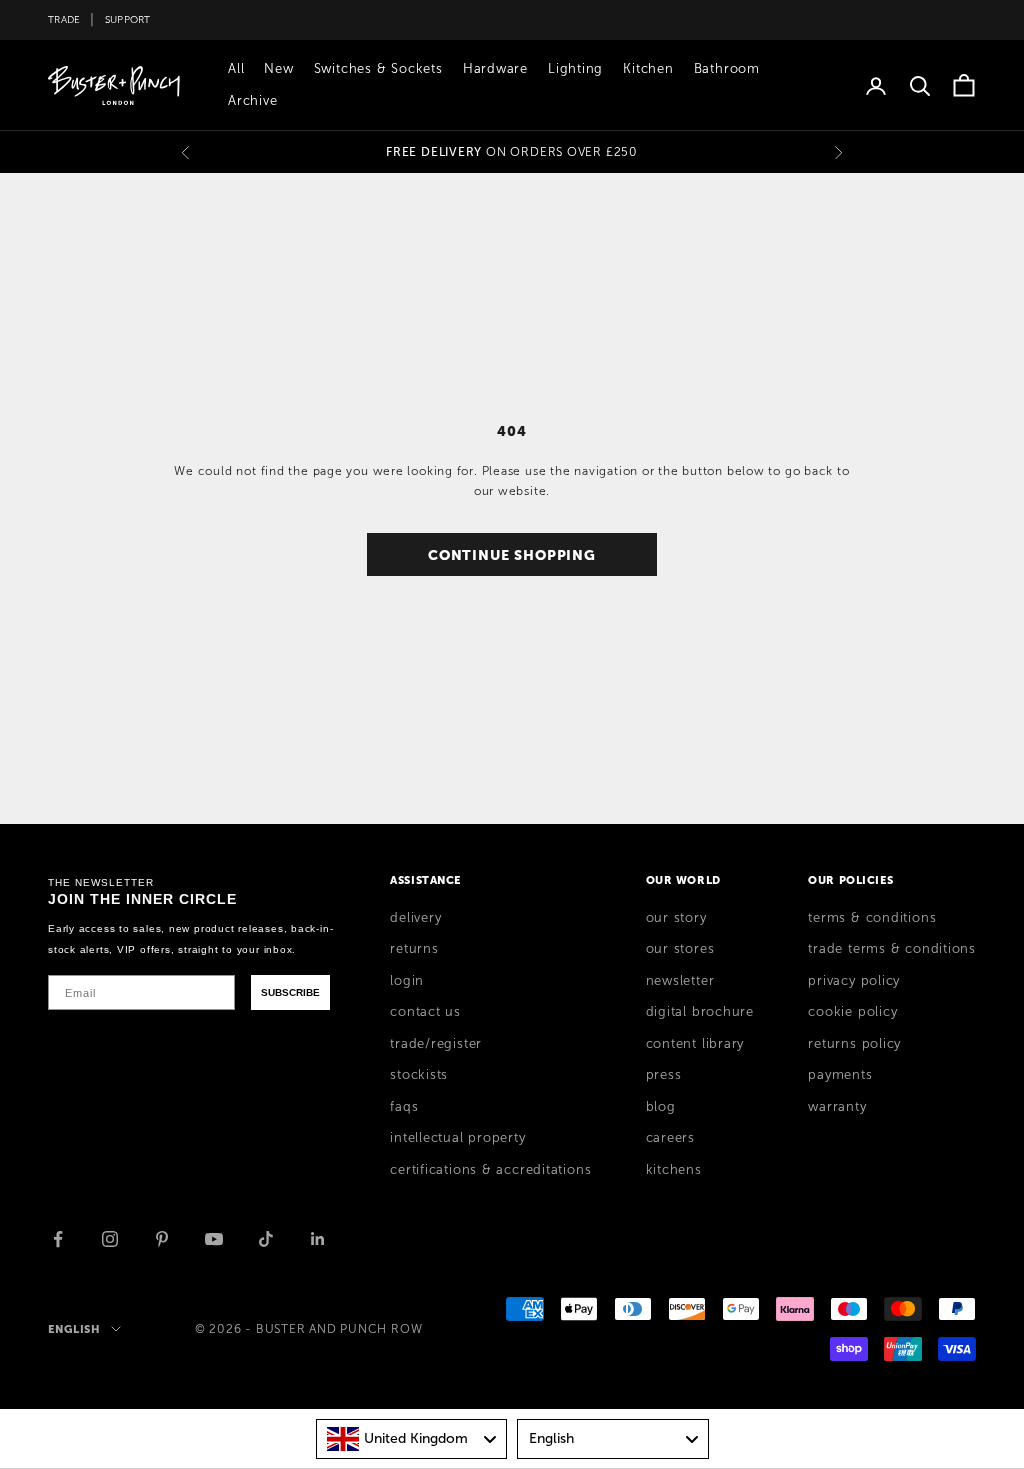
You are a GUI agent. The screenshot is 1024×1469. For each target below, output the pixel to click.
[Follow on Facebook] (58, 1239)
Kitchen (648, 69)
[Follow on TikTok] (266, 1239)
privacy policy (854, 981)
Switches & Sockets (378, 69)
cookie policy (852, 1012)
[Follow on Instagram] (110, 1239)
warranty (837, 1107)
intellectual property (457, 1138)
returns (414, 949)
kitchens (674, 1170)
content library (695, 1044)
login (407, 981)
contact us (425, 1012)
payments (840, 1075)
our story (676, 918)
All (236, 69)
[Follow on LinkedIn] (318, 1239)
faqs (404, 1107)
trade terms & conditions (892, 949)
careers (670, 1138)
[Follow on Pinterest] (162, 1239)
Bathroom (727, 69)
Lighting (575, 69)
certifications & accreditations (490, 1170)
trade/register (436, 1044)
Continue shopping (512, 555)
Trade (64, 19)
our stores (680, 949)
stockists (419, 1075)
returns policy (854, 1044)
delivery (415, 918)
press (664, 1075)
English (74, 1329)
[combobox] (412, 1439)
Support (128, 19)
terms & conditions (872, 918)
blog (661, 1107)
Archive (252, 101)
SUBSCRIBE (290, 992)
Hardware (495, 69)
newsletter (680, 981)
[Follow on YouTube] (214, 1239)
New (278, 69)
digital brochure (700, 1012)
